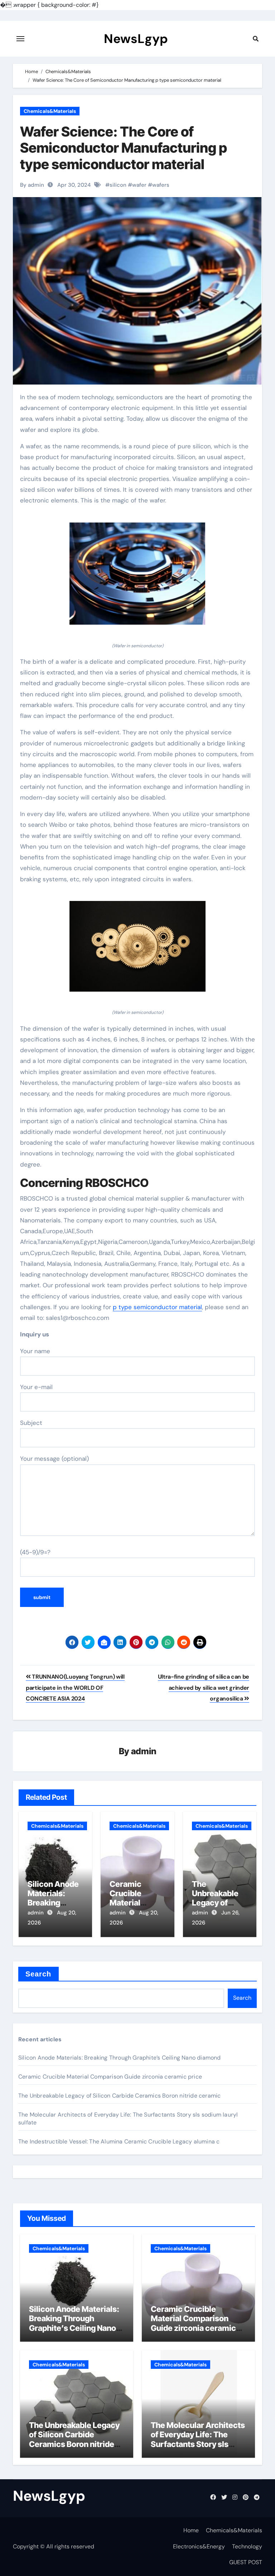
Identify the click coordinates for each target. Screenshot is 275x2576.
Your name (35, 1351)
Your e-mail (36, 1387)
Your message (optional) (54, 1459)
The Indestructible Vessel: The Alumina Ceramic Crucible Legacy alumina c (119, 2141)
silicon (118, 185)
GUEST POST (246, 2562)
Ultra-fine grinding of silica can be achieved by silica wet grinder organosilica (204, 1688)
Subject (31, 1423)
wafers (161, 185)
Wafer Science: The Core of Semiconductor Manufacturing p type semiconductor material (124, 148)
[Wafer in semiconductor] (137, 577)
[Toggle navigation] (20, 39)
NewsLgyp (136, 39)
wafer (139, 185)
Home (191, 2530)
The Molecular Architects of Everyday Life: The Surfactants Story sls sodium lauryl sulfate (198, 2439)
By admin (32, 185)
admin (144, 1751)
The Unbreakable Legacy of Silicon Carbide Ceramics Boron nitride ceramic (119, 2096)
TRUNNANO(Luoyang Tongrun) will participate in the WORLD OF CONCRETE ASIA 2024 (75, 1688)
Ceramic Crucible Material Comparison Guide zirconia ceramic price (110, 2077)
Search (38, 1974)
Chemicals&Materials (50, 111)
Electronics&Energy (199, 2546)
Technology (247, 2546)
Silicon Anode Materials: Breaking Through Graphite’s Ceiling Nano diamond (120, 2058)
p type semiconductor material (157, 1307)
